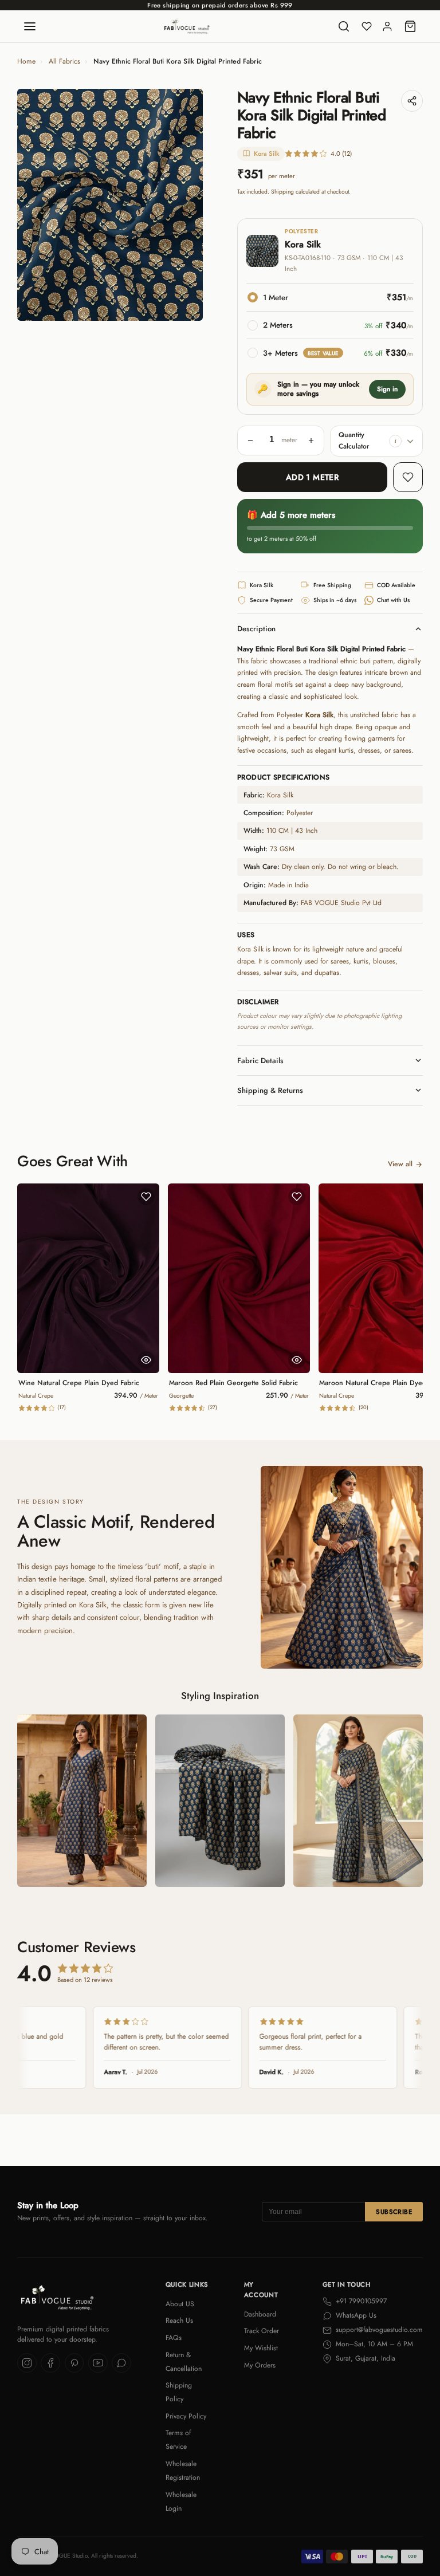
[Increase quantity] (311, 441)
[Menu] (30, 26)
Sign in (387, 389)
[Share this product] (412, 101)
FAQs (174, 2338)
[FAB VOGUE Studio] (187, 26)
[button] (395, 441)
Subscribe (394, 2212)
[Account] (387, 26)
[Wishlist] (367, 26)
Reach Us (179, 2321)
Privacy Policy (186, 2416)
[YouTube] (98, 2363)
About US (180, 2304)
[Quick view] (146, 1360)
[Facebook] (50, 2363)
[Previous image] (34, 204)
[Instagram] (27, 2363)
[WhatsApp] (121, 2363)
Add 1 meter (313, 477)
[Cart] (410, 26)
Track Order (262, 2331)
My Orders (260, 2365)
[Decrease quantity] (250, 441)
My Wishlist (261, 2348)
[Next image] (186, 204)
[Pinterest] (74, 2363)
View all (400, 1164)
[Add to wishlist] (408, 477)
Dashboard (260, 2314)
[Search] (344, 26)
